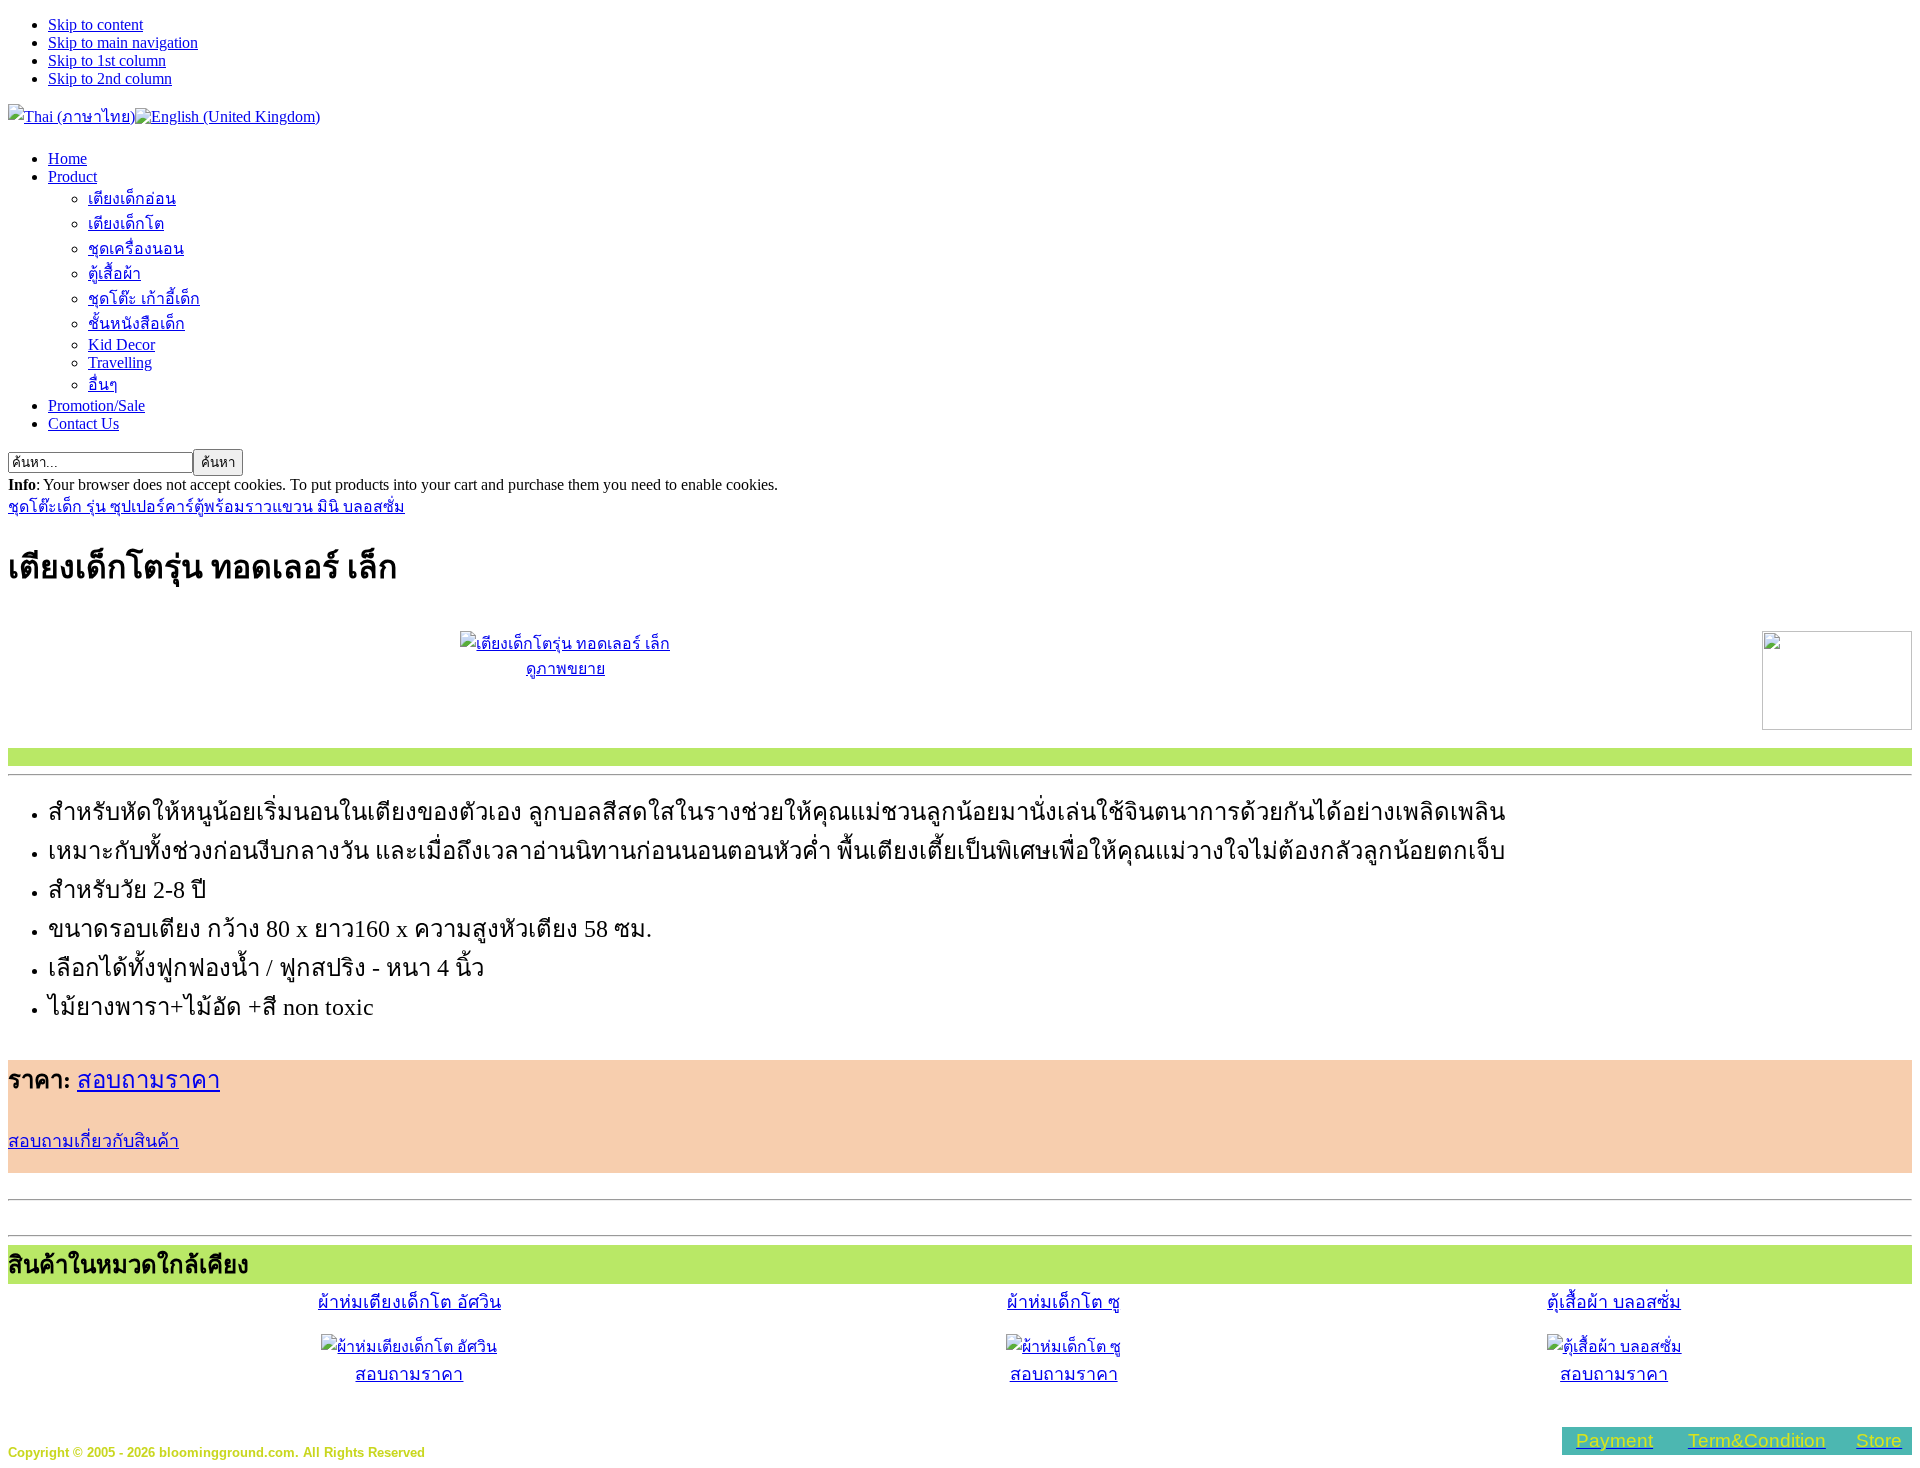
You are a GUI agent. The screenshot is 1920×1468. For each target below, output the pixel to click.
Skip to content (95, 24)
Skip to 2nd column (110, 78)
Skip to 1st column (107, 60)
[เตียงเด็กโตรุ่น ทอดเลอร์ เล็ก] (1837, 724)
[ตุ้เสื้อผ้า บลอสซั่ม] (1614, 1346)
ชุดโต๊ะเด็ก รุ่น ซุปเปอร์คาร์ (101, 506)
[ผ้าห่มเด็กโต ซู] (1063, 1346)
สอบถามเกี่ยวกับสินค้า (93, 1141)
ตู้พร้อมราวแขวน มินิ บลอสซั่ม (299, 506)
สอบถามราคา (148, 1080)
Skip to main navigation (123, 42)
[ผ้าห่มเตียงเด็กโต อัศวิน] (409, 1346)
